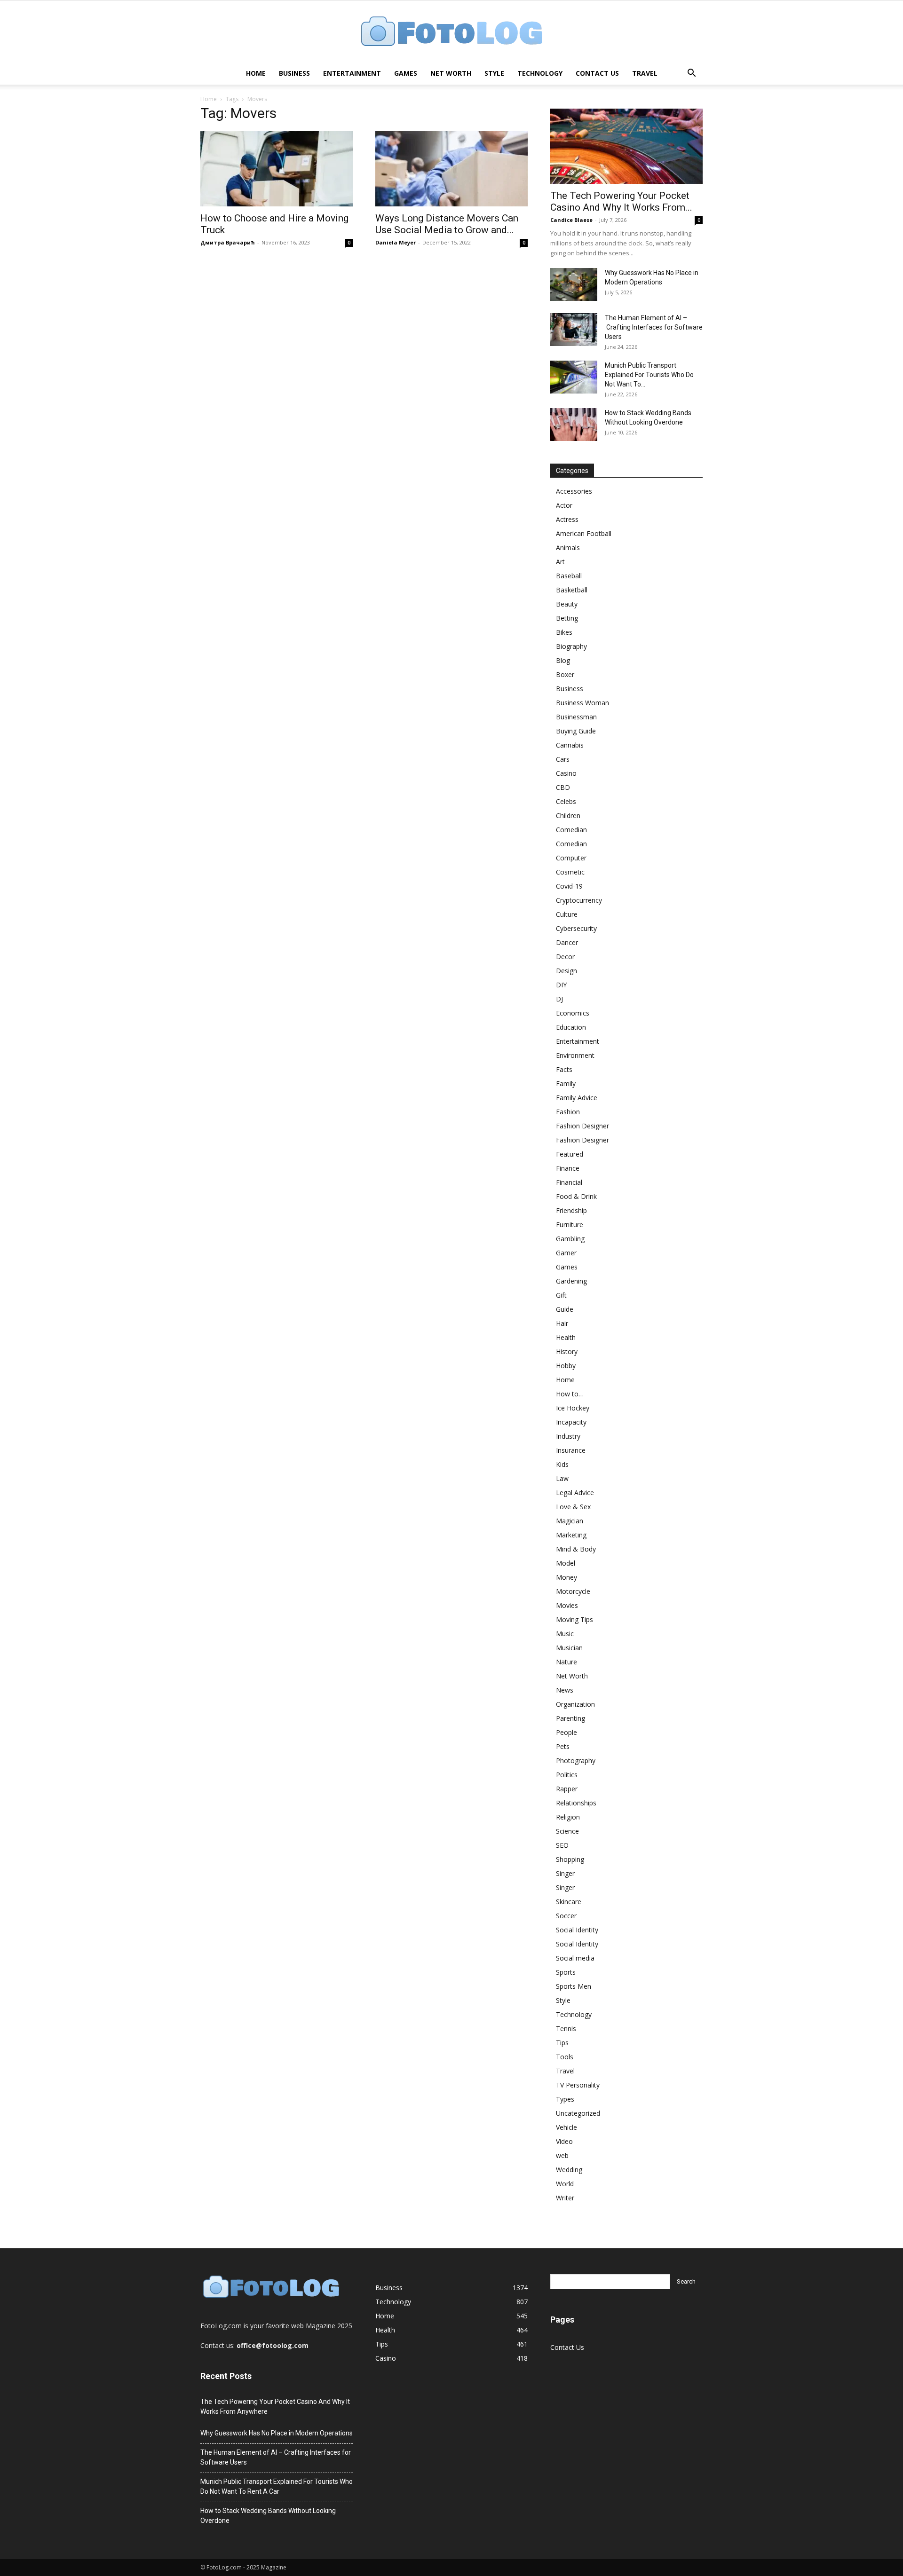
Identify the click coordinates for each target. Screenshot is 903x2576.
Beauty (567, 604)
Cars (563, 759)
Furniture (570, 1225)
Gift (561, 1295)
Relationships (576, 1803)
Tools (565, 2057)
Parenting (570, 1718)
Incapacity (571, 1422)
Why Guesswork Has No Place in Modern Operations (277, 2433)
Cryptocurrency (579, 900)
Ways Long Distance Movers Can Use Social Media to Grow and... (447, 224)
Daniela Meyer (396, 242)
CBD (563, 787)
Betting (567, 618)
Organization (575, 1704)
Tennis (566, 2029)
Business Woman (582, 703)
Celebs (566, 801)
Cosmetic (570, 872)
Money (566, 1577)
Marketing (571, 1535)
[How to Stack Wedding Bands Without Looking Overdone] (574, 425)
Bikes (564, 632)
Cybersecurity (576, 928)
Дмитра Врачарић (228, 242)
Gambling (570, 1239)
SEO (562, 1845)
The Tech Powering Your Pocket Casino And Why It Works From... (621, 201)
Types (565, 2099)
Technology (540, 73)
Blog (563, 660)
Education (571, 1027)
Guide (565, 1309)
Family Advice (577, 1098)
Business (294, 73)
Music (565, 1634)
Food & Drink (576, 1196)
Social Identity (577, 1930)
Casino (566, 773)
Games (406, 73)
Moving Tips (574, 1619)
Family (566, 1083)
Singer (565, 1873)
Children (568, 815)
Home (256, 73)
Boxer (565, 674)
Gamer (566, 1253)
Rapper (567, 1789)
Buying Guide (576, 731)
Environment (575, 1055)
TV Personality (578, 2085)
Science (567, 1831)
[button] (691, 74)
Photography (576, 1761)
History (567, 1351)
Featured (570, 1154)
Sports (566, 1972)
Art (560, 562)
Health (566, 1337)
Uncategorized (578, 2113)
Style (494, 73)
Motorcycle (573, 1591)
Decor (565, 957)
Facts (564, 1069)
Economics (573, 1013)
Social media (575, 1958)
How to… (570, 1394)
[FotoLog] (451, 32)
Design (566, 971)
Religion (568, 1817)
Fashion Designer (582, 1126)
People (566, 1732)
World (565, 2184)
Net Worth (451, 73)
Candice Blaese (571, 220)
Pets (563, 1746)
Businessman (576, 717)
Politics (567, 1775)
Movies (567, 1605)
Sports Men (574, 1986)
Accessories (574, 491)
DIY (561, 985)
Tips (562, 2043)
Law (562, 1478)
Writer (565, 2198)
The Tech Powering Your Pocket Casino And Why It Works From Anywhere (275, 2407)
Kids (562, 1464)
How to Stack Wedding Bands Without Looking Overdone (268, 2516)
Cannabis (570, 745)
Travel (645, 73)
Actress (567, 519)
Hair (562, 1323)
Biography (571, 646)
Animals (568, 547)
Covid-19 (569, 886)
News (565, 1690)
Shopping (570, 1859)
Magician (570, 1521)
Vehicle (566, 2127)
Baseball (569, 576)
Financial (569, 1182)
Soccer (566, 1916)
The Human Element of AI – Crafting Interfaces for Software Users (654, 327)
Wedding (569, 2170)
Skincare (569, 1902)
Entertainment (352, 73)
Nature (566, 1662)
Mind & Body (576, 1549)
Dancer (567, 942)
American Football (584, 533)
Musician (569, 1648)
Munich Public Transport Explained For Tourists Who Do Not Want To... (649, 375)
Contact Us (597, 73)
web (562, 2155)
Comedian (571, 830)
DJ (559, 999)
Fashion (568, 1112)
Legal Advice (575, 1493)
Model (566, 1563)
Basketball (572, 590)
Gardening (571, 1281)
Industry (568, 1436)
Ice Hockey (573, 1408)
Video (564, 2141)
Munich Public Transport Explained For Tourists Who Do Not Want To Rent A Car (277, 2486)
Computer (571, 858)
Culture (567, 914)
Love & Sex (573, 1507)
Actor (564, 505)
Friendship (571, 1210)
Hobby (566, 1366)
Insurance (571, 1450)
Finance (568, 1168)
